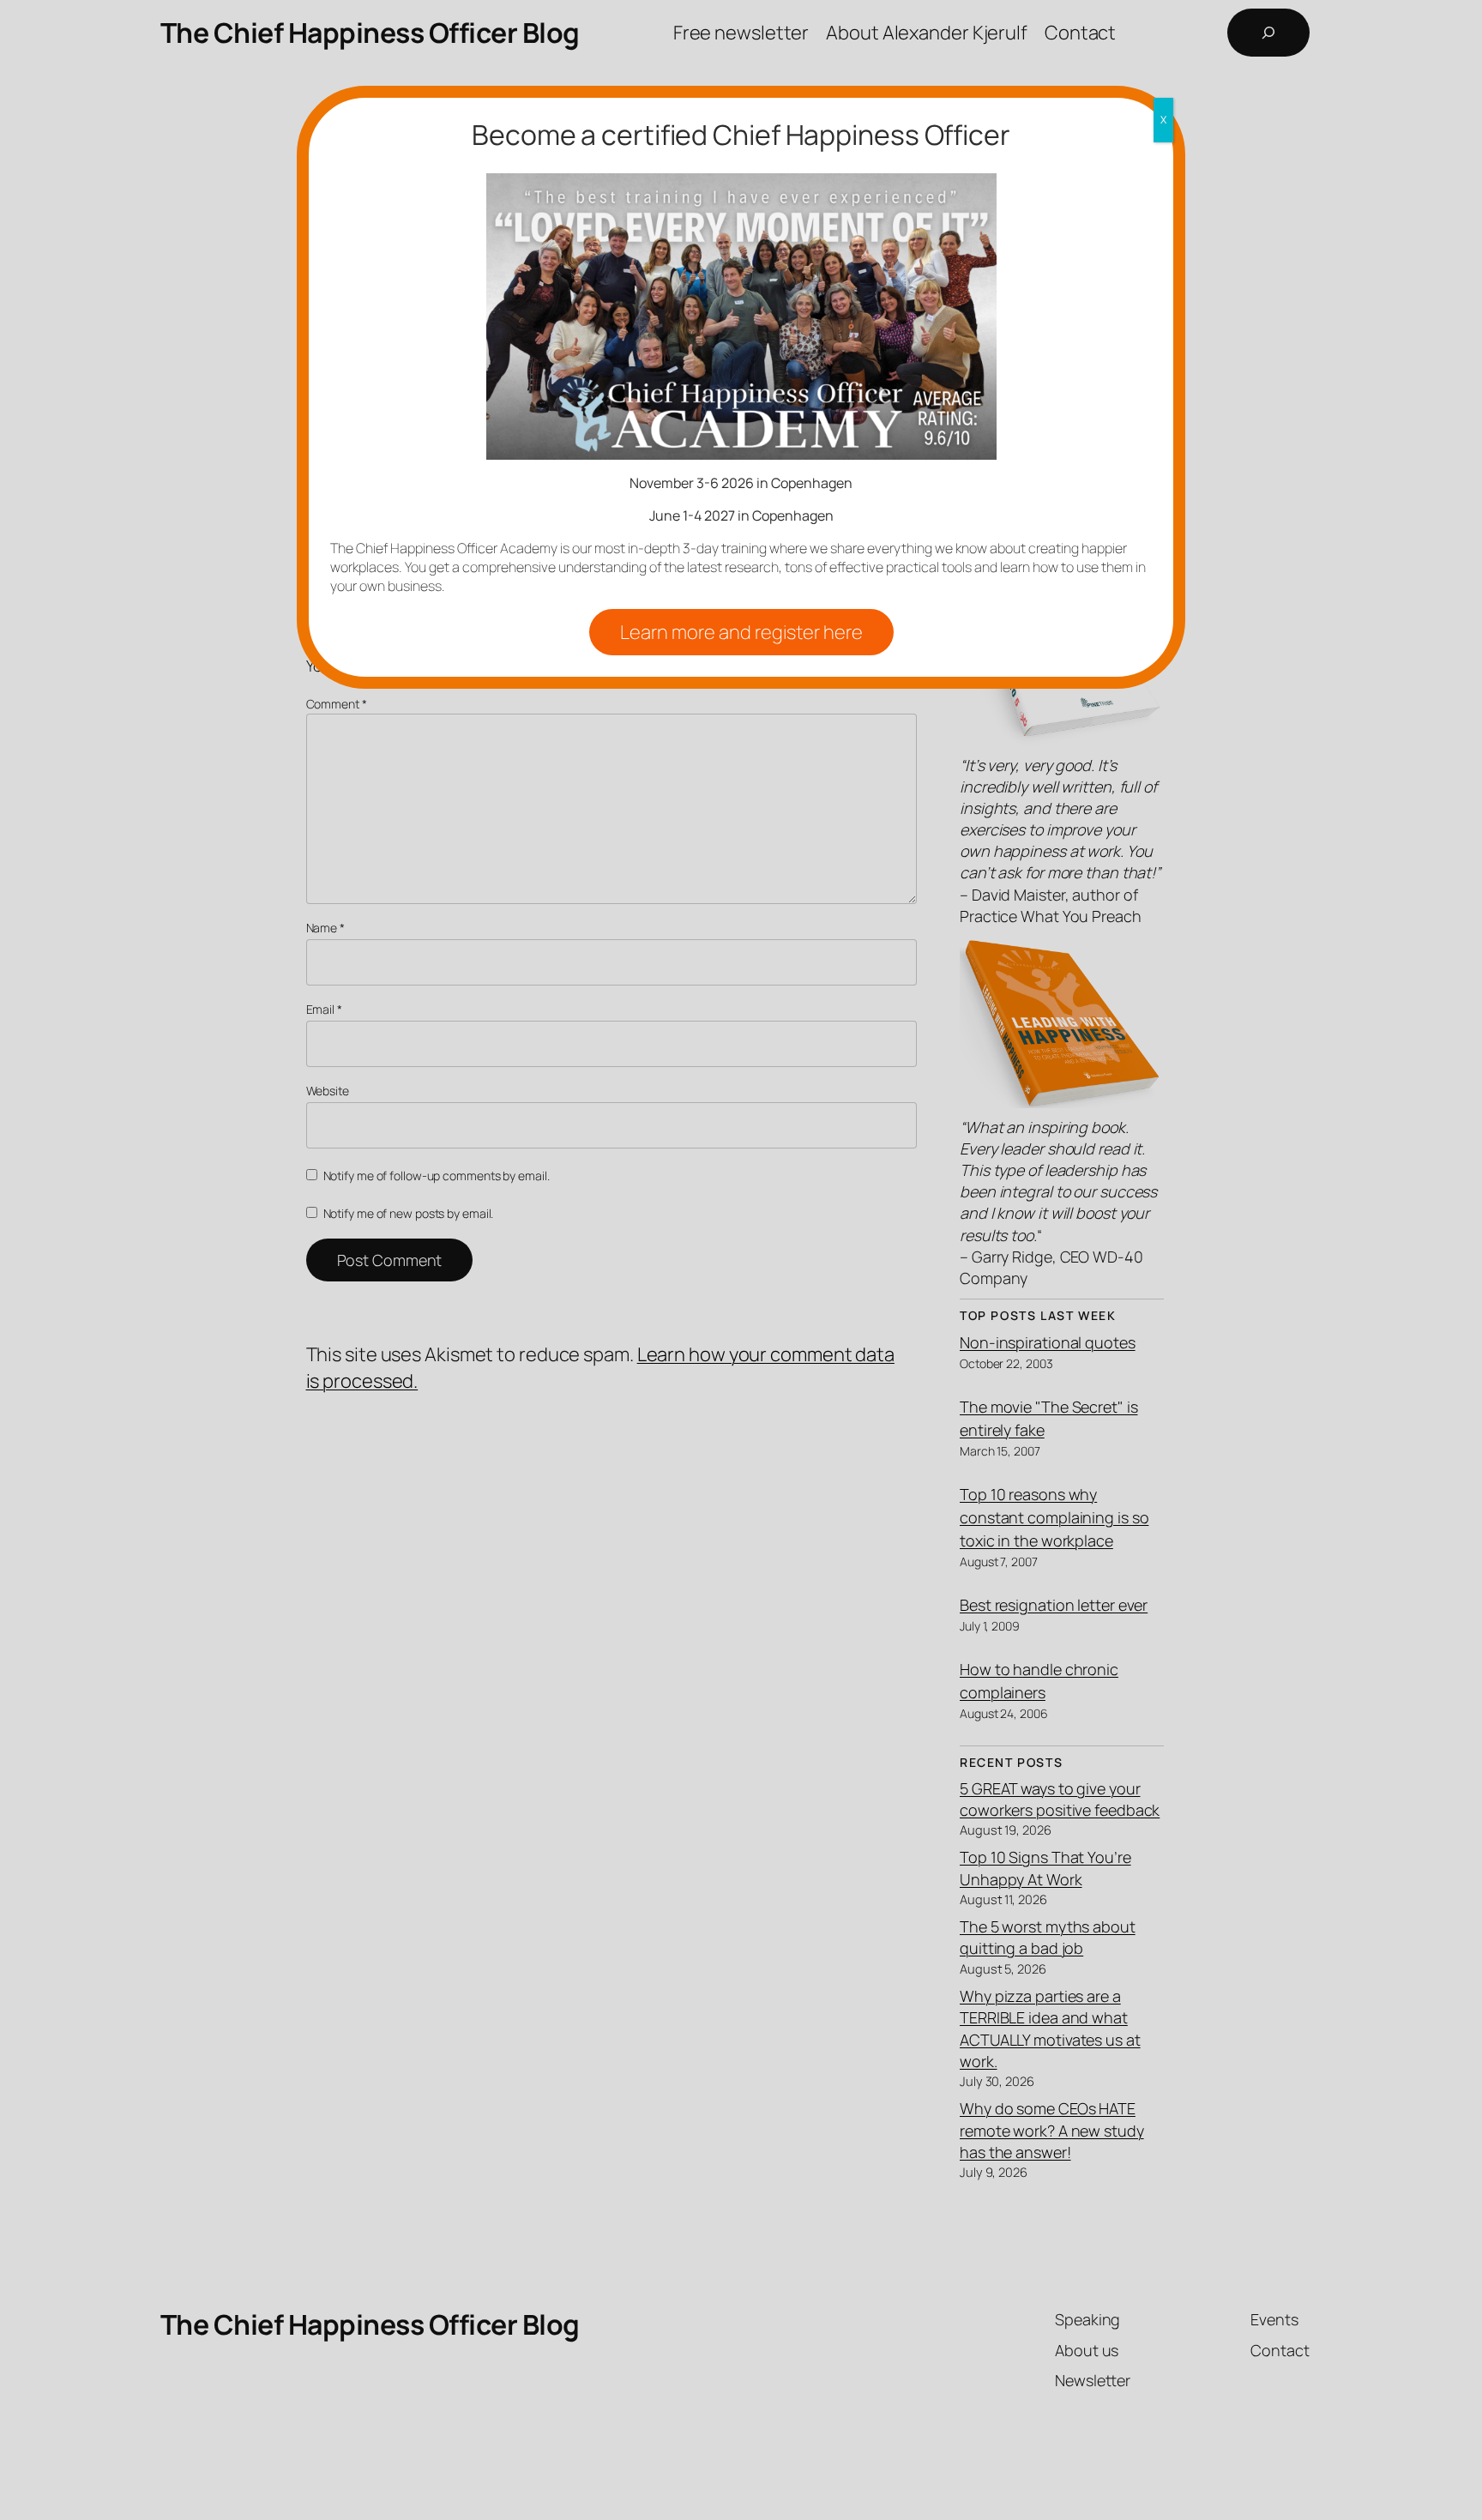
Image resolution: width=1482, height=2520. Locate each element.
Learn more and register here (741, 632)
